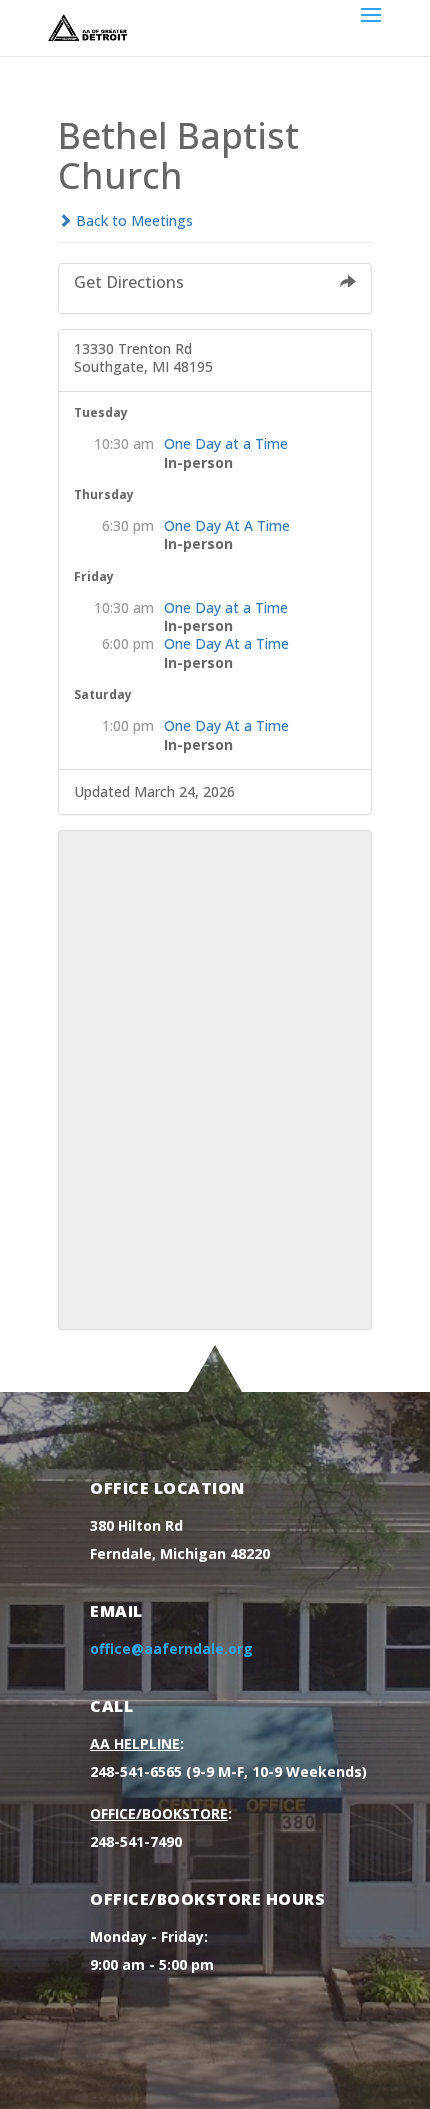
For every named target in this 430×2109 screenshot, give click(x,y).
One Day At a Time (226, 643)
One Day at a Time (226, 443)
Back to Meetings (132, 220)
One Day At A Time (227, 525)
